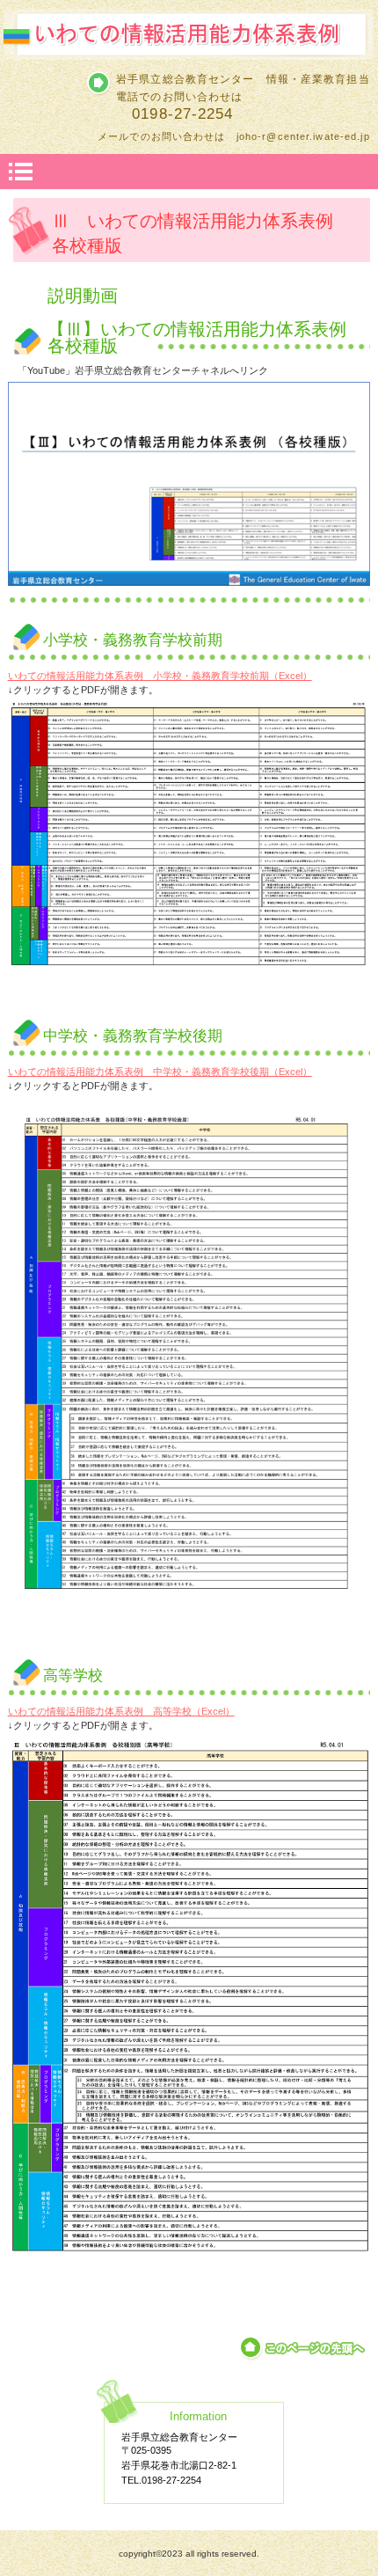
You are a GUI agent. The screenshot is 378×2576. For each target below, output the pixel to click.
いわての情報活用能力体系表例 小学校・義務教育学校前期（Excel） (160, 676)
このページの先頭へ (304, 2348)
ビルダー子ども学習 (189, 35)
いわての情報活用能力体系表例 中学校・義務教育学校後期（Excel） (160, 1072)
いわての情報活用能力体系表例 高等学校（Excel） (121, 1711)
